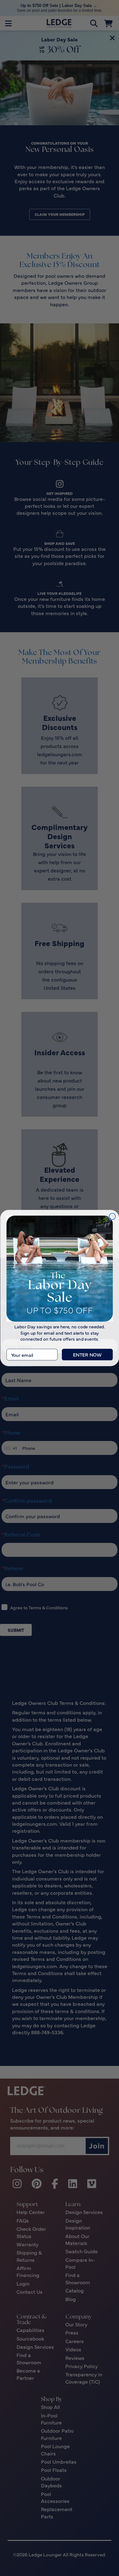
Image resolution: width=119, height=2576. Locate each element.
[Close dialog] (112, 1216)
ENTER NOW (87, 1354)
